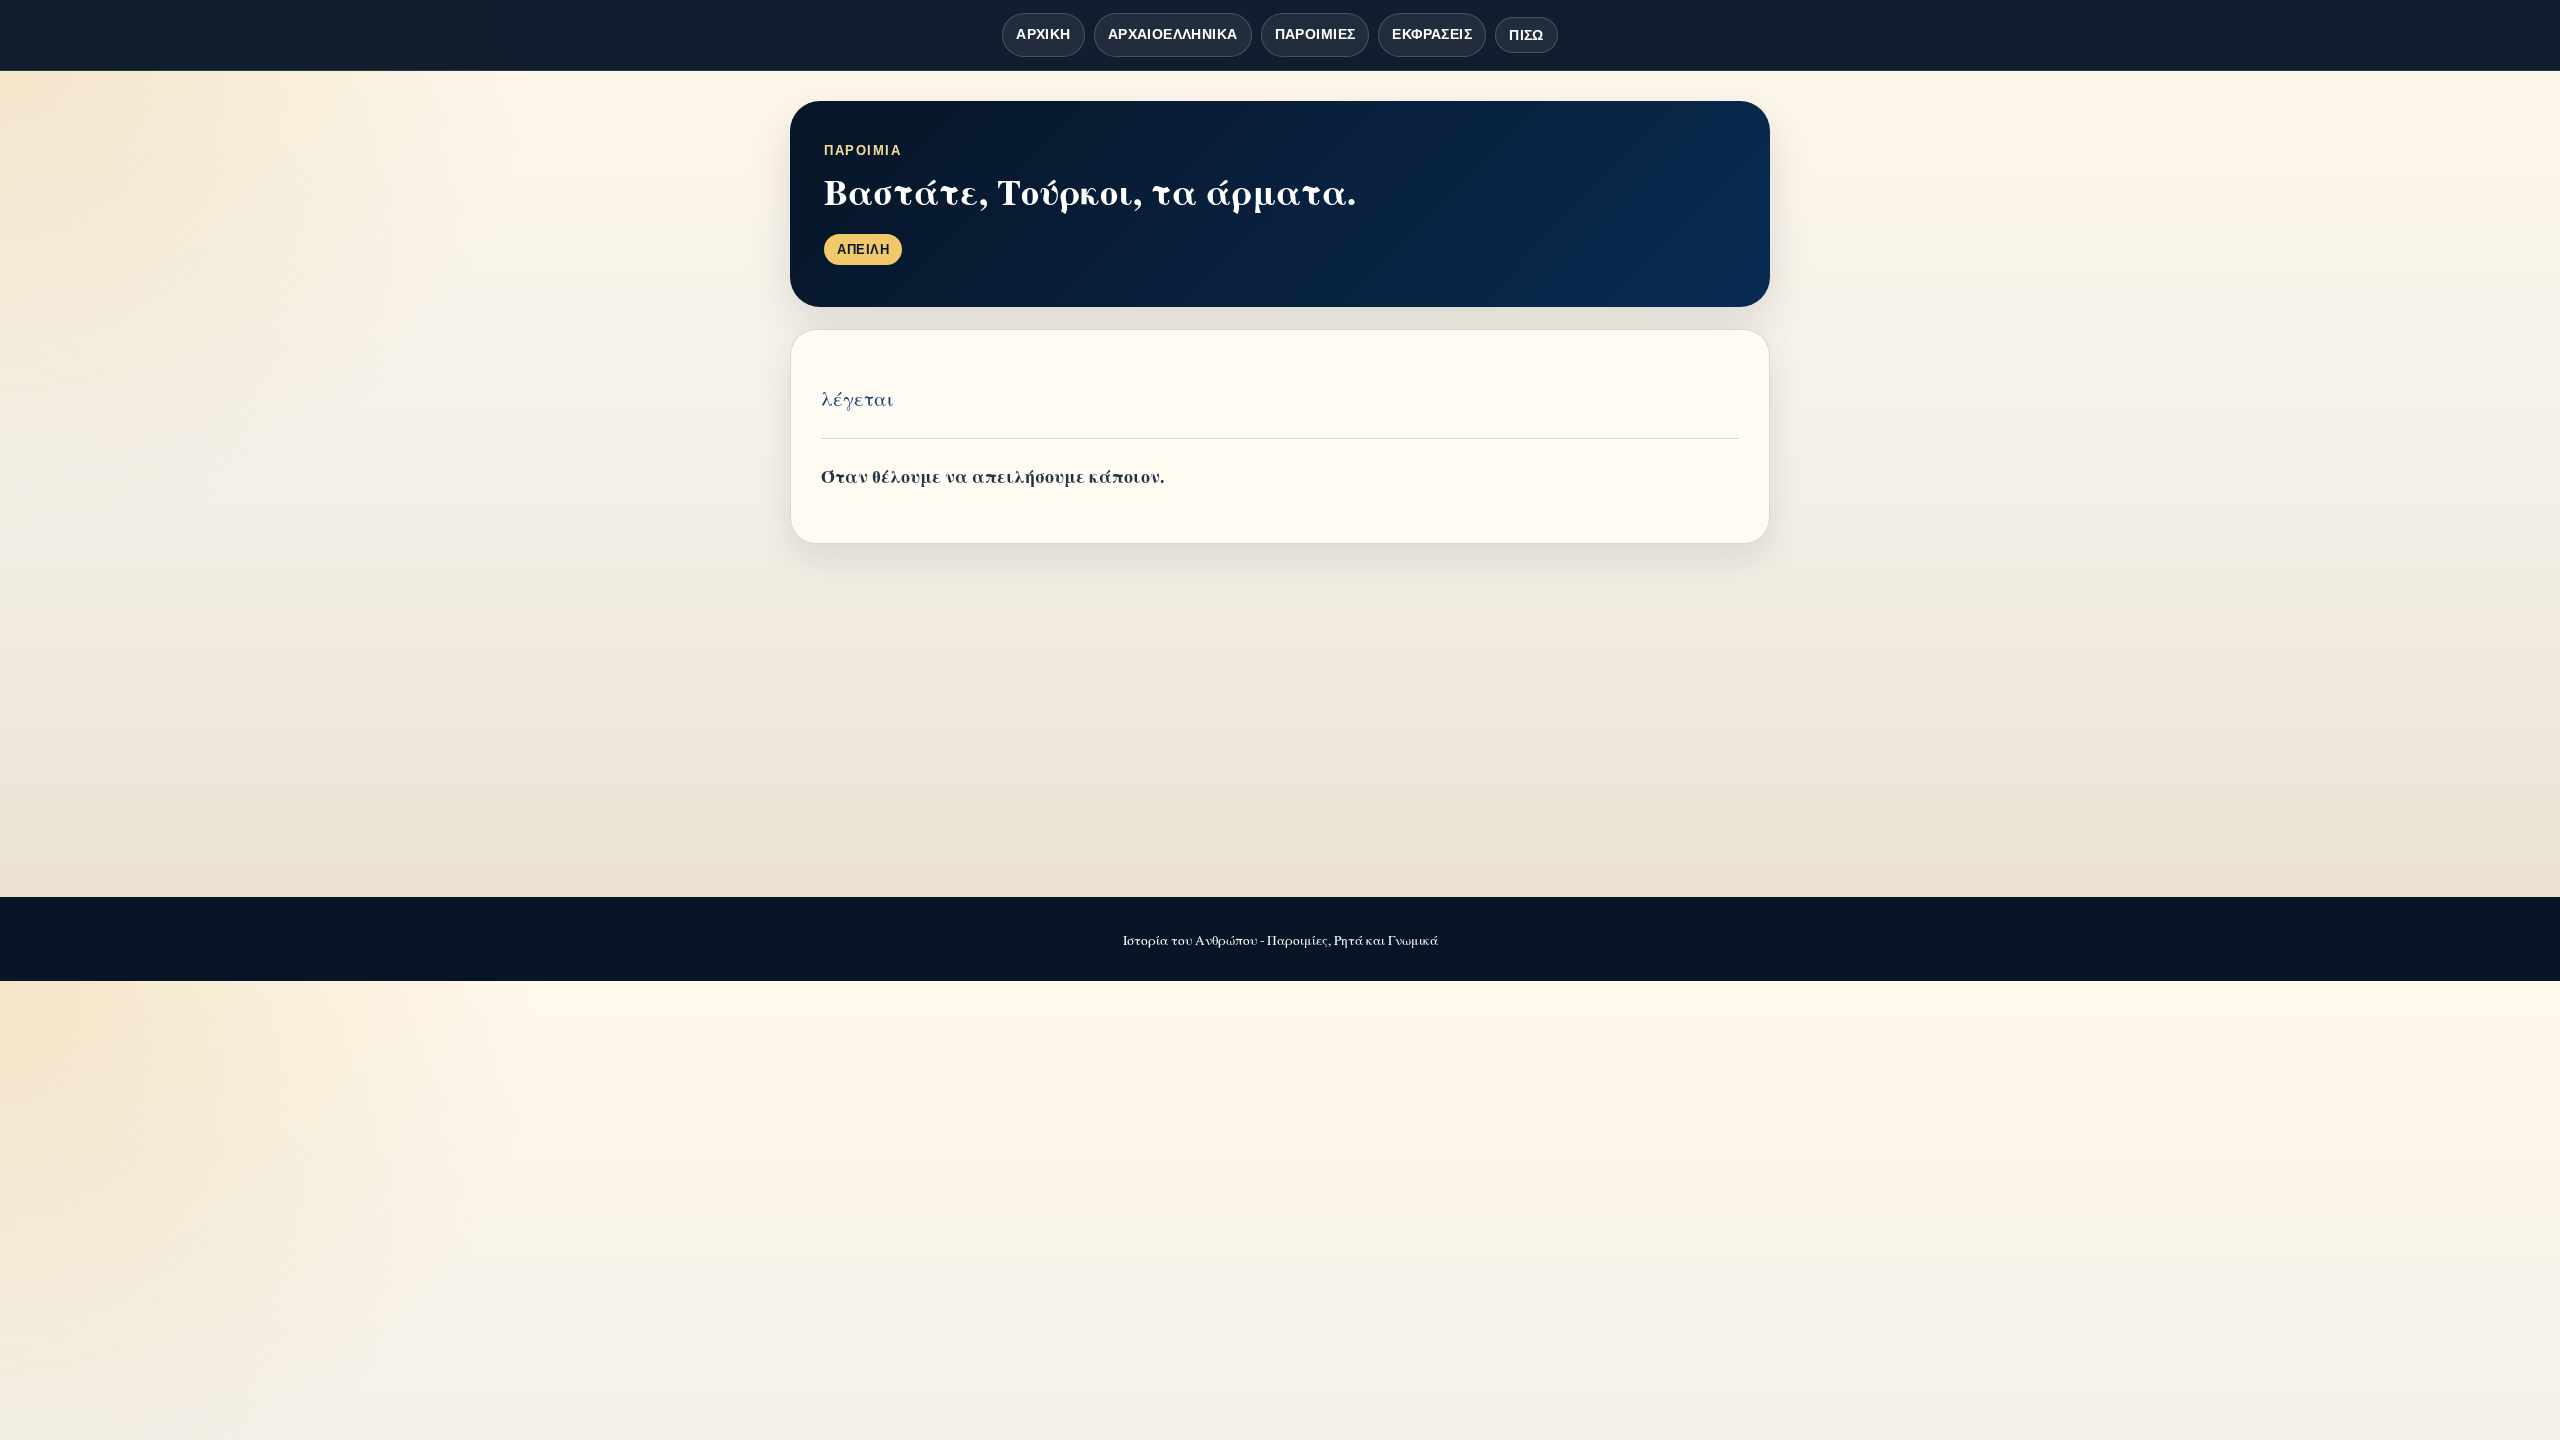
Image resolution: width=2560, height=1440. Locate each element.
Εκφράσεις (1432, 34)
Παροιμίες (1315, 34)
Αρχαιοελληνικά (1173, 34)
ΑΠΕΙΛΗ (863, 249)
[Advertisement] (1280, 722)
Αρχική (1043, 34)
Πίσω (1526, 35)
